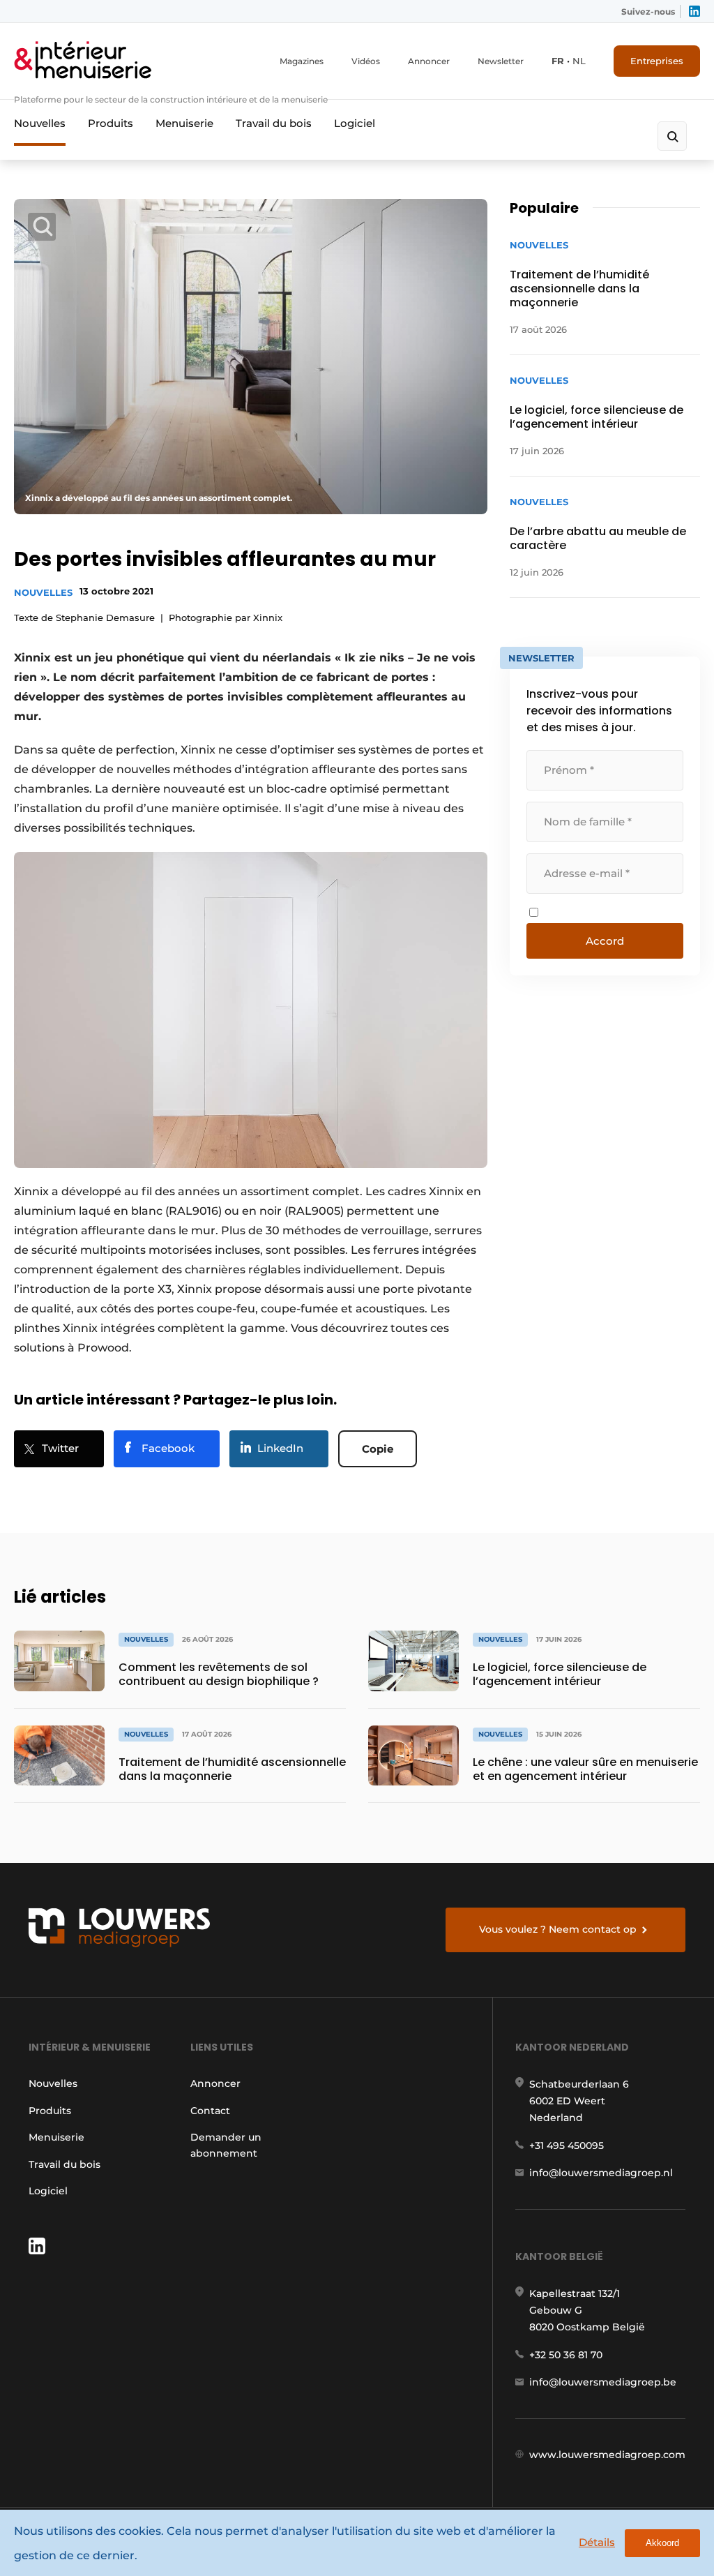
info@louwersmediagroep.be (603, 2382)
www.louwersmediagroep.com (607, 2455)
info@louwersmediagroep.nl (601, 2173)
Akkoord (662, 2543)
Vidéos (366, 61)
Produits (111, 123)
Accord (605, 941)
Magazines (302, 61)
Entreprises (657, 61)
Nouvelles (40, 123)
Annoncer (429, 61)
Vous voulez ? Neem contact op (558, 1929)
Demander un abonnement (226, 2145)
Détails (597, 2542)
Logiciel (355, 123)
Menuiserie (184, 123)
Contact (210, 2111)
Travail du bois (274, 123)
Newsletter (501, 61)
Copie (378, 1449)
